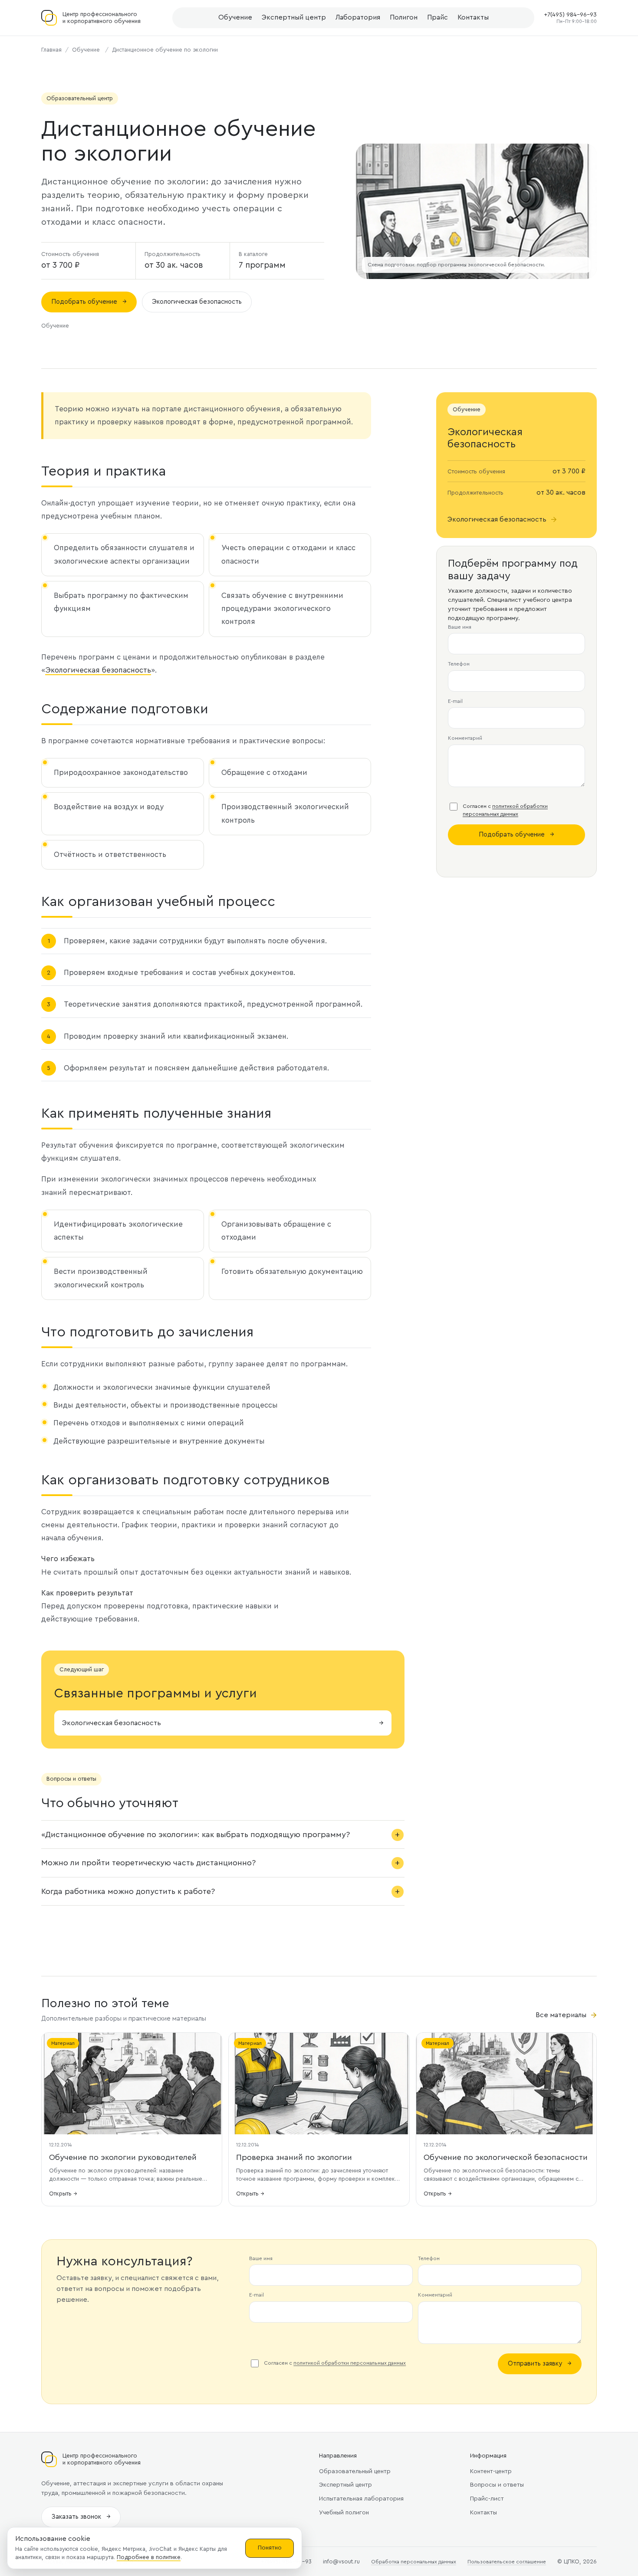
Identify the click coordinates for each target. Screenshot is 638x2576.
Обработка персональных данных (414, 2562)
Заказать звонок (81, 2517)
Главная (51, 50)
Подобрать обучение (89, 302)
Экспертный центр (294, 17)
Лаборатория (358, 17)
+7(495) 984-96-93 (570, 15)
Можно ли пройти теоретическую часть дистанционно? (148, 1863)
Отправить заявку (540, 2364)
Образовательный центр (355, 2471)
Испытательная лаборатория (361, 2499)
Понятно (270, 2548)
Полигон (404, 17)
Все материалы (566, 2015)
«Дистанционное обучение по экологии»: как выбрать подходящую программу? (196, 1834)
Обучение (235, 17)
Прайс (437, 17)
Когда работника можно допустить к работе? (128, 1891)
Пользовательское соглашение (507, 2562)
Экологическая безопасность (197, 302)
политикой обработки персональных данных (350, 2363)
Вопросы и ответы (497, 2485)
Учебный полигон (344, 2513)
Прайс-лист (487, 2499)
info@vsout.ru (341, 2561)
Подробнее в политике (149, 2557)
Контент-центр (491, 2471)
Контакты (473, 17)
